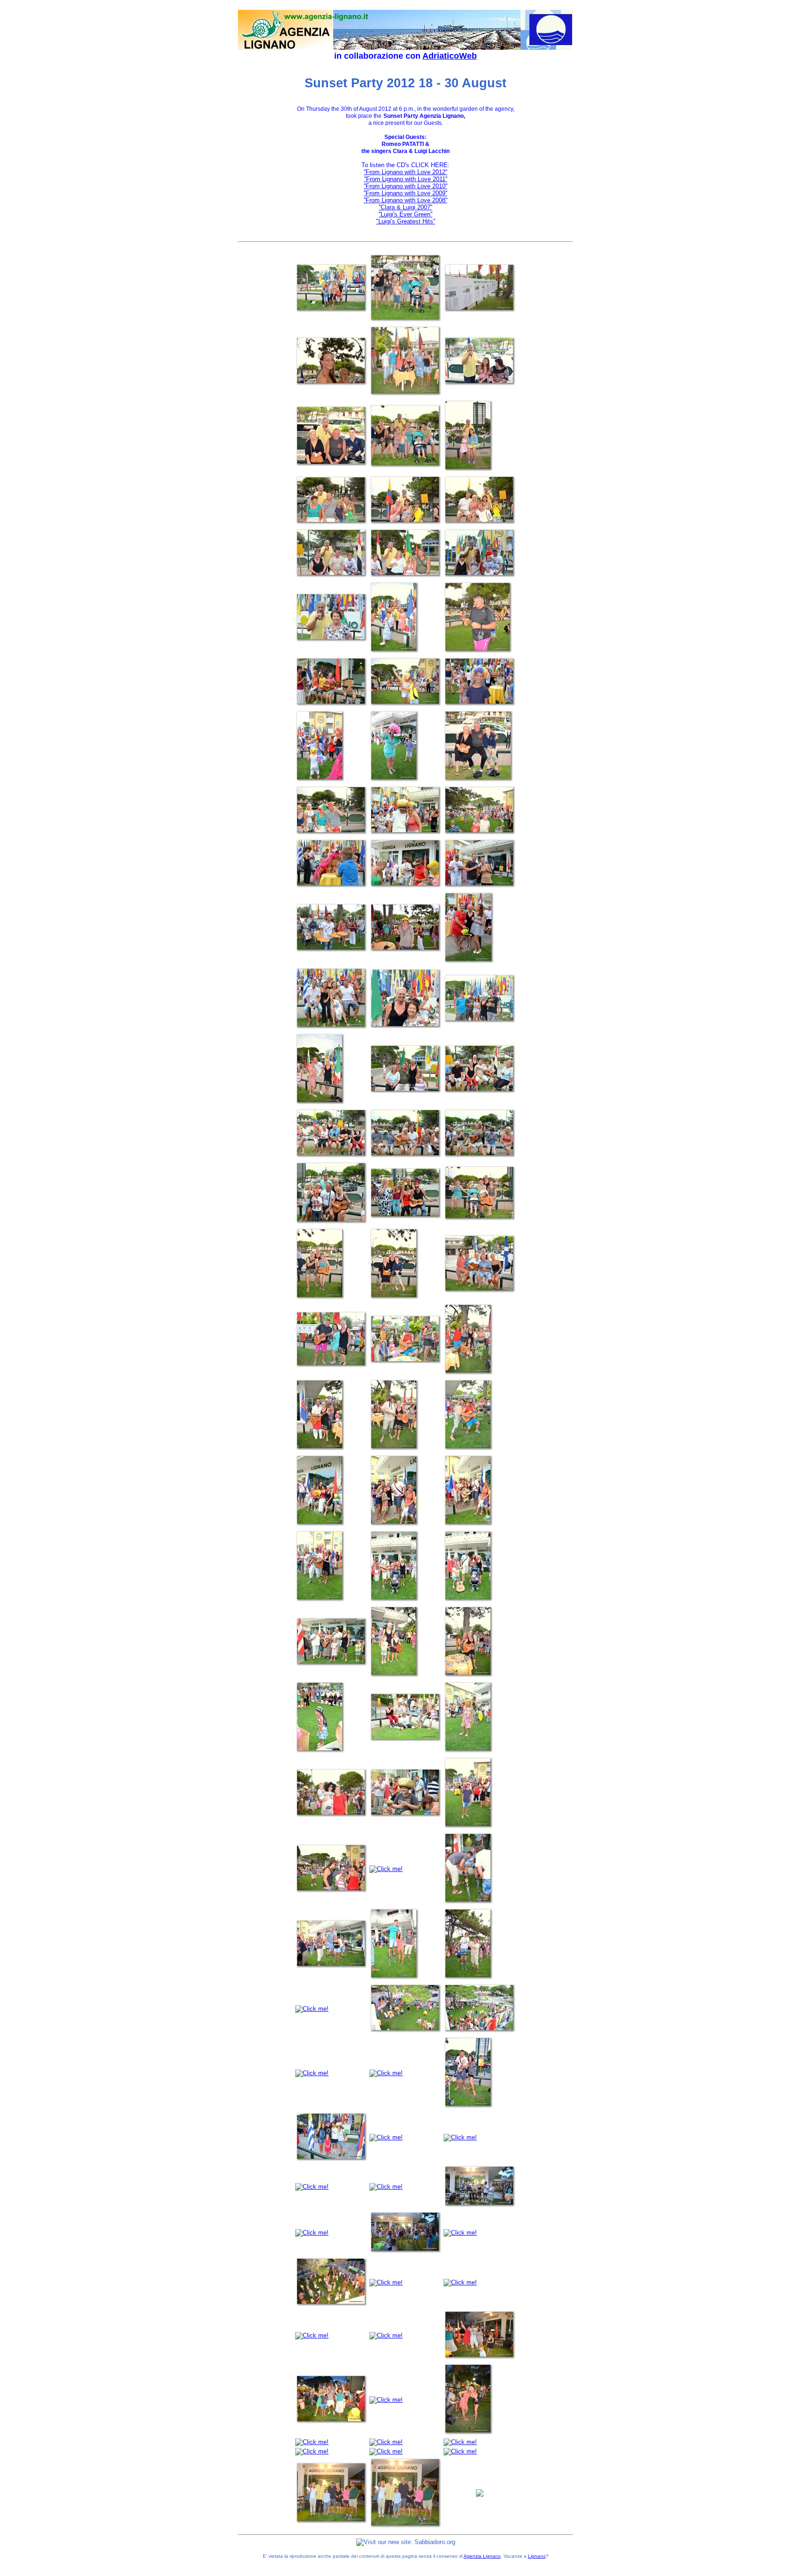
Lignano (537, 2556)
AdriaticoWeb (450, 56)
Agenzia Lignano (482, 2556)
